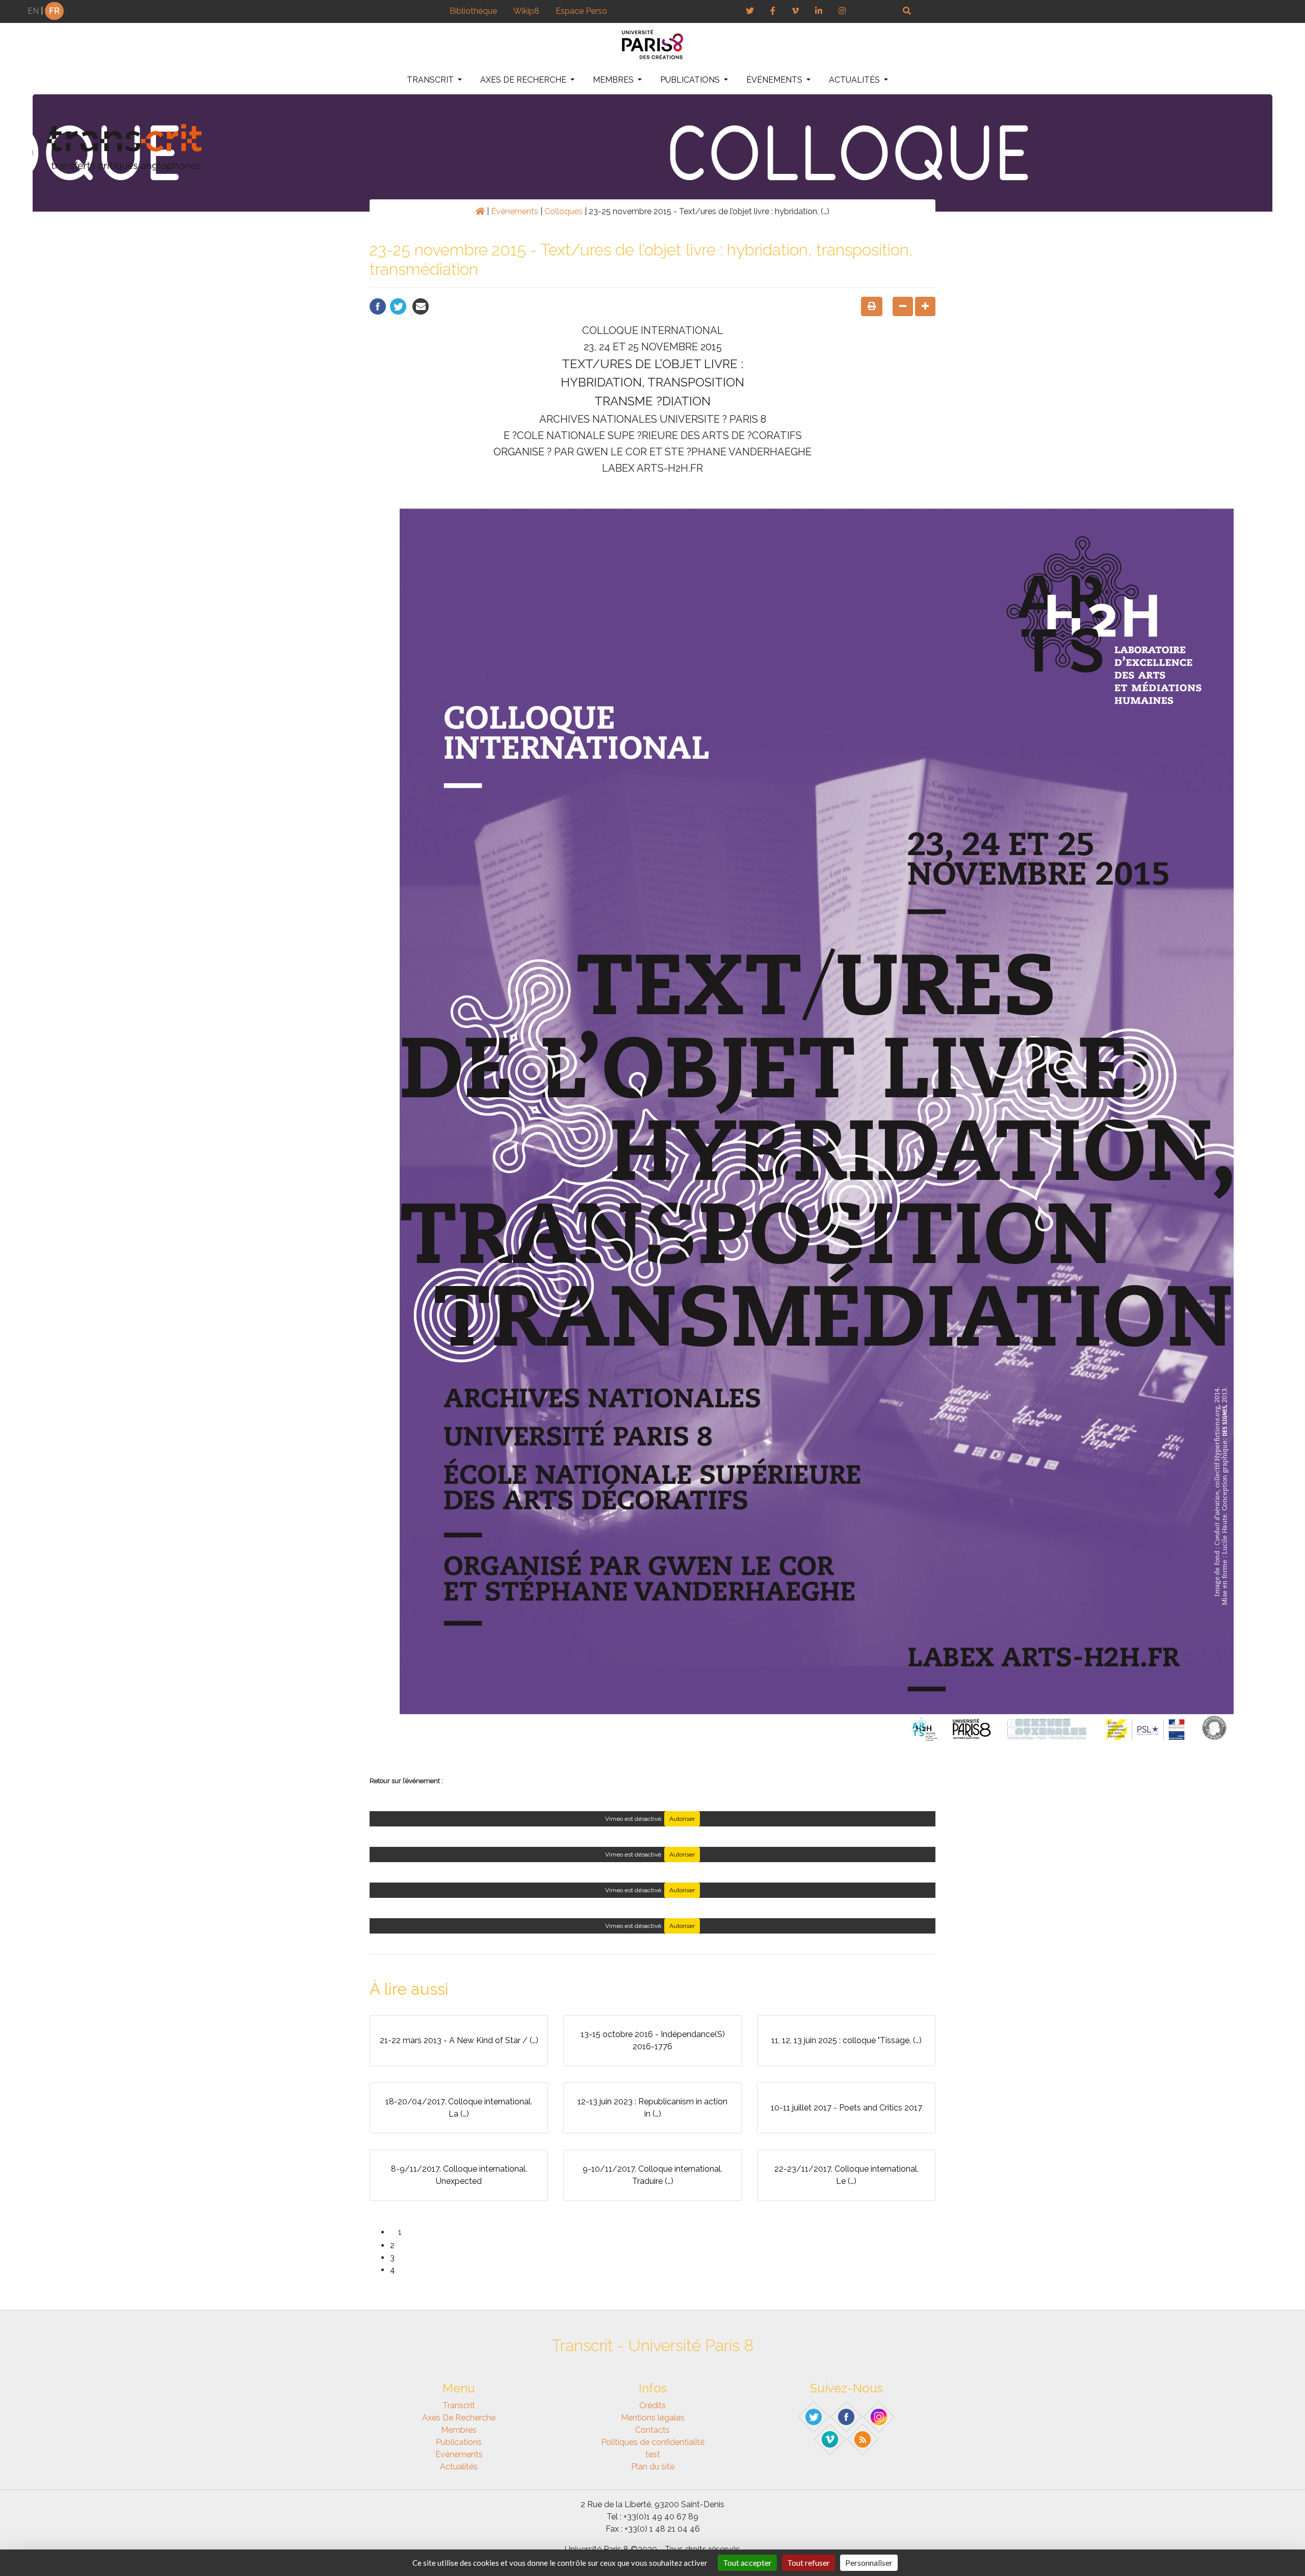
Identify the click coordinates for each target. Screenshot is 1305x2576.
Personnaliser (869, 2562)
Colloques (564, 211)
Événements (775, 80)
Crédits (652, 2405)
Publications (691, 80)
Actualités (855, 80)
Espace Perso (581, 11)
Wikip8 (526, 11)
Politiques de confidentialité (653, 2442)
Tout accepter (747, 2562)
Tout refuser (808, 2562)
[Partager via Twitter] (398, 306)
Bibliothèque (473, 11)
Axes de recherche (524, 80)
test (653, 2454)
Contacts (652, 2430)
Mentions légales (653, 2418)
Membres (614, 80)
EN (33, 11)
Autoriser (682, 1819)
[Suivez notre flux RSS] (863, 2439)
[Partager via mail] (421, 306)
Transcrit (431, 80)
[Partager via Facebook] (378, 306)
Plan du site (653, 2467)
